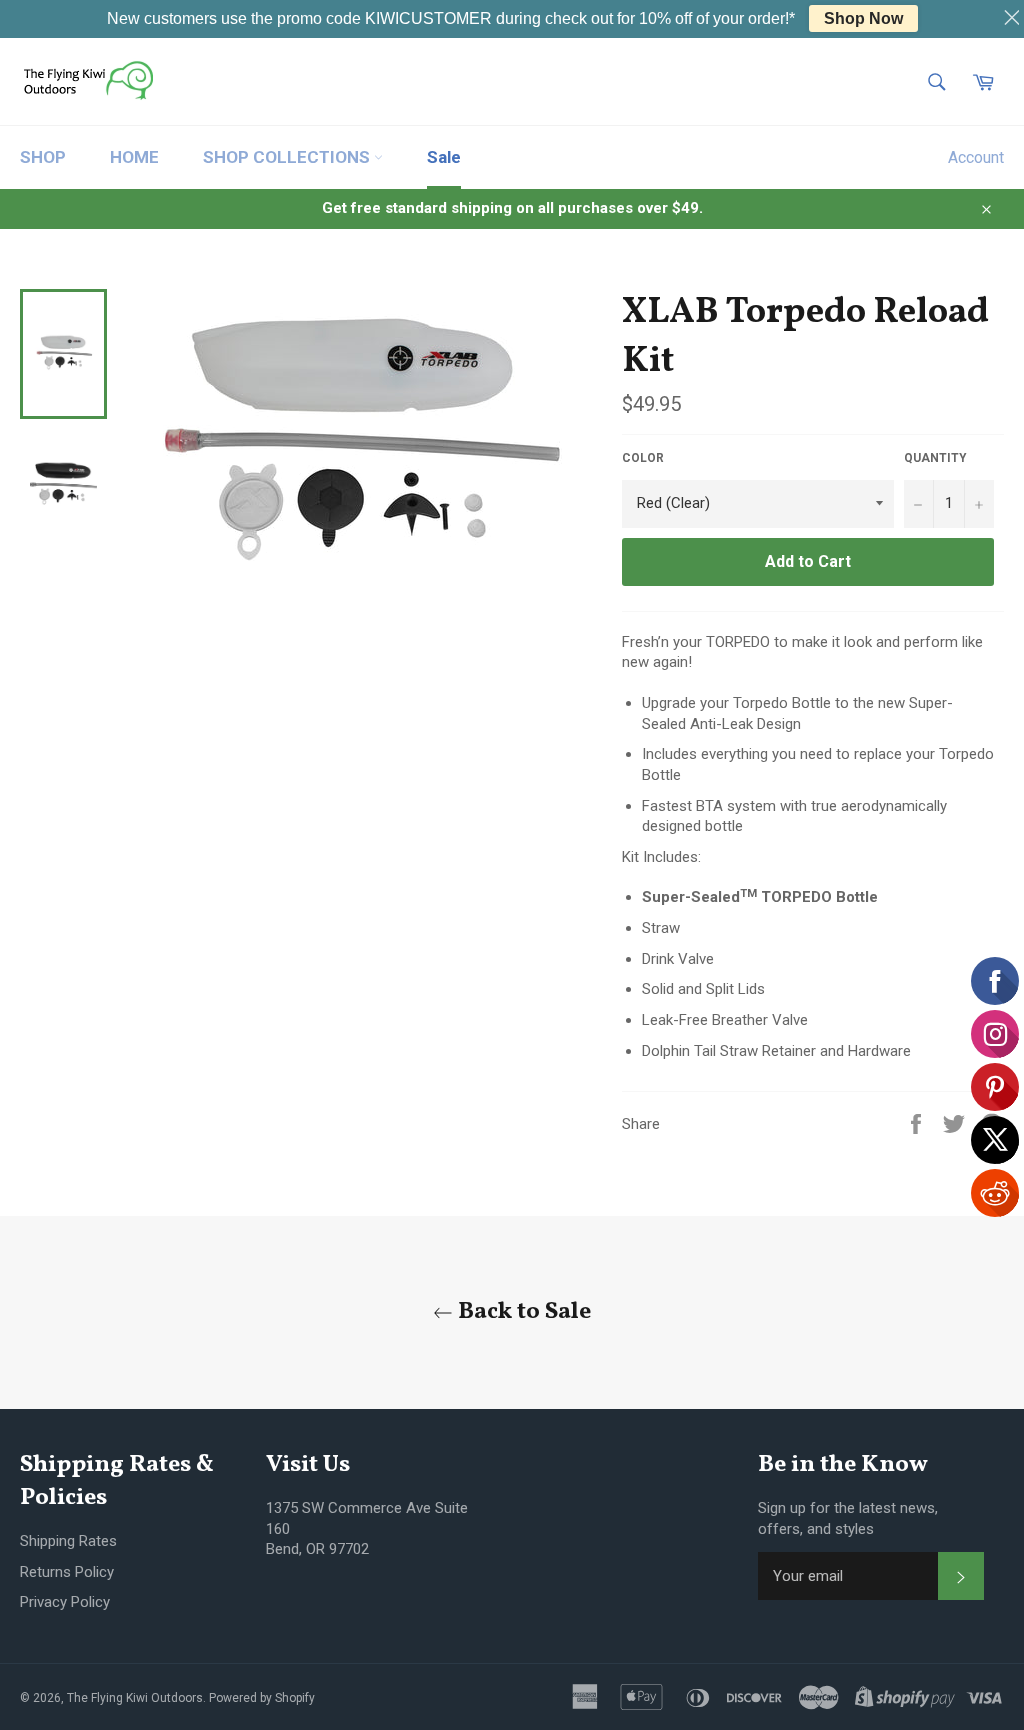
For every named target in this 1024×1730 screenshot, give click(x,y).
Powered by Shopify (262, 1698)
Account (976, 157)
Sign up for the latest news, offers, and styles (848, 1518)
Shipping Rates (68, 1541)
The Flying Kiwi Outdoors (135, 1698)
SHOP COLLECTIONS (288, 157)
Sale (444, 157)
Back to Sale (522, 1312)
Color (643, 458)
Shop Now (863, 18)
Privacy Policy (65, 1602)
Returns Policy (67, 1572)
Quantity (935, 458)
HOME (134, 157)
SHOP (43, 157)
